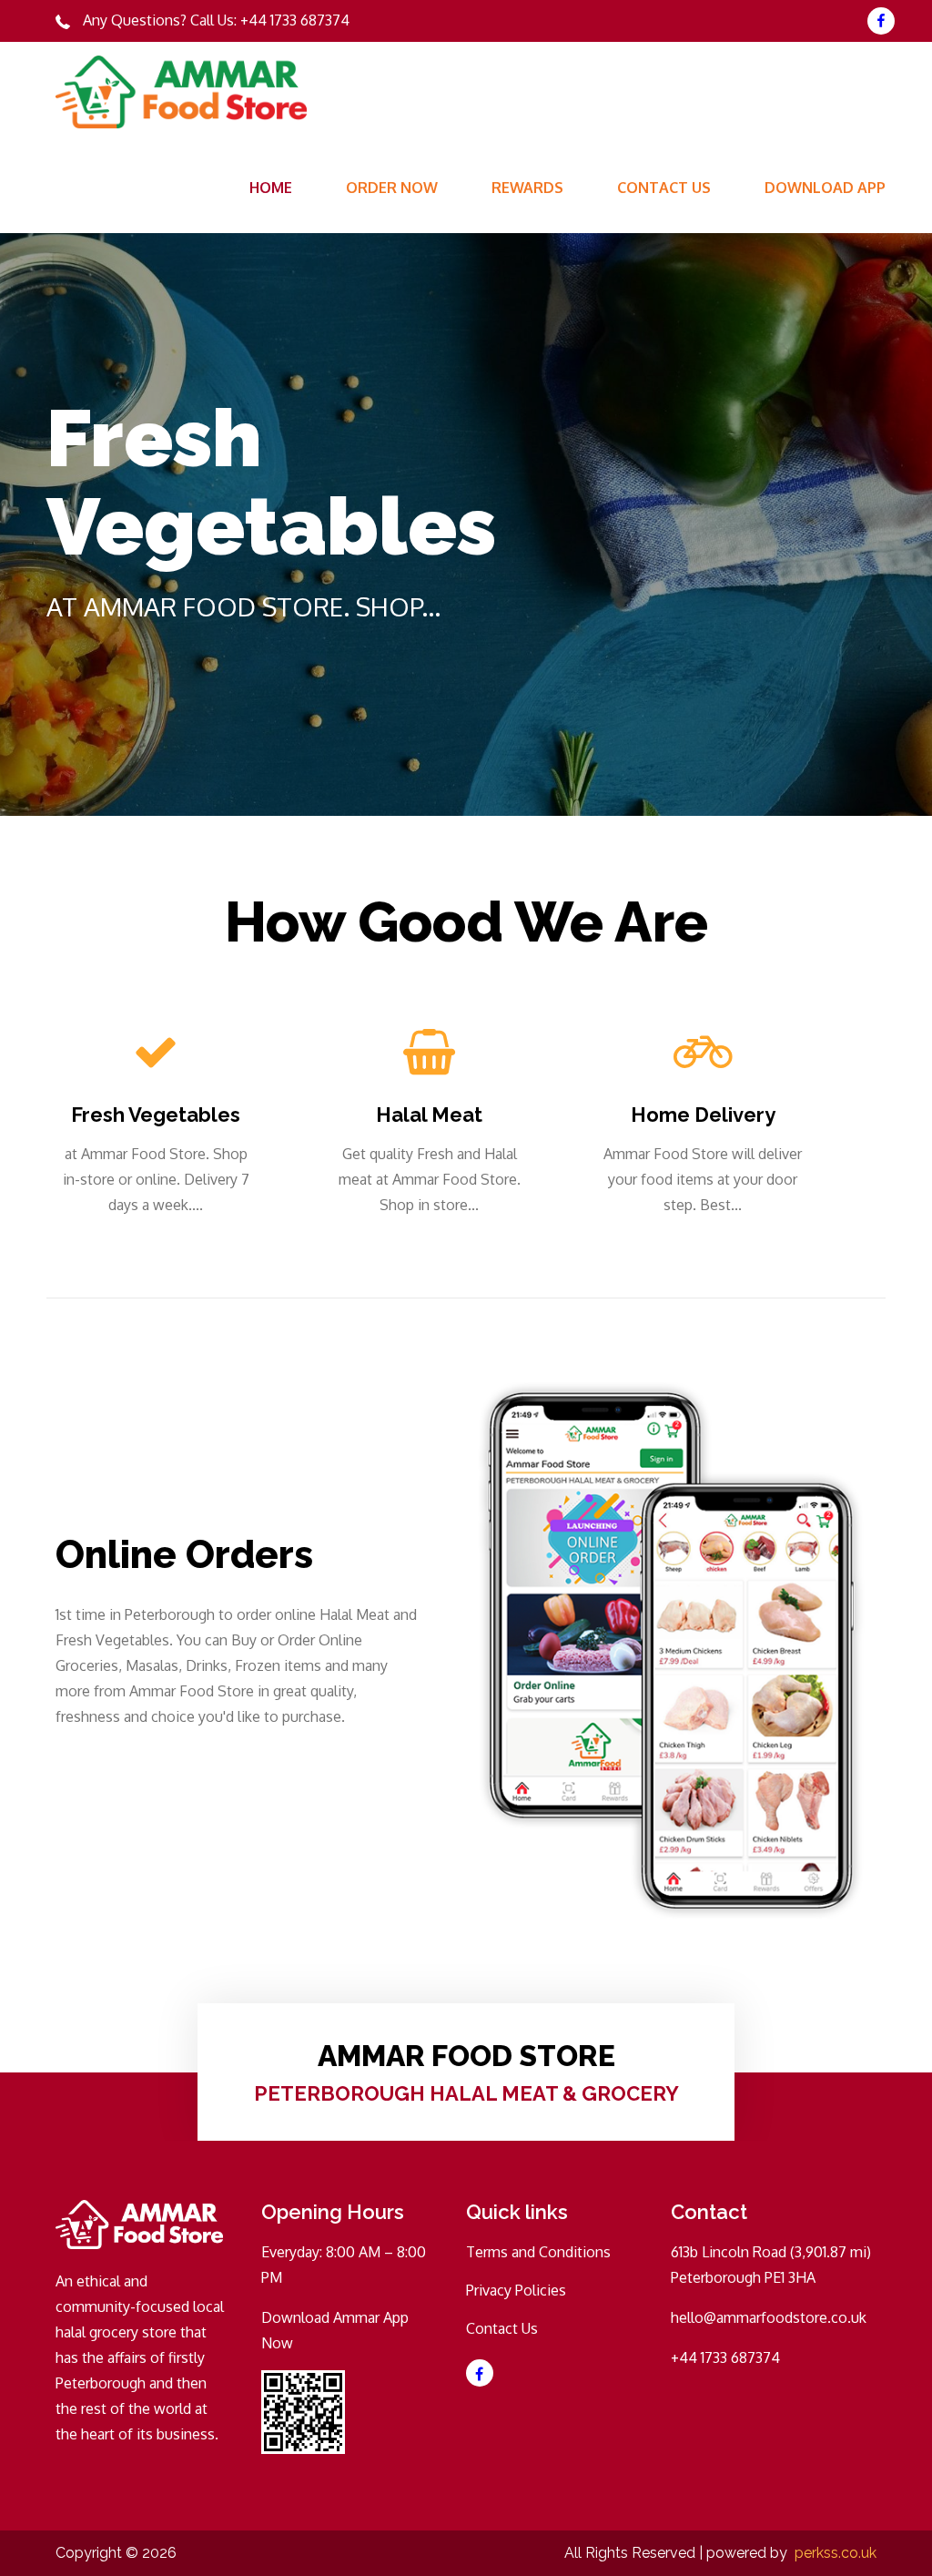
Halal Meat (429, 1115)
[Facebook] (881, 21)
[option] (466, 524)
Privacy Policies (516, 2290)
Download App (825, 188)
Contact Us (664, 188)
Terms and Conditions (538, 2252)
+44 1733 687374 (295, 20)
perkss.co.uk (836, 2553)
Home (271, 188)
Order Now (392, 188)
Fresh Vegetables (156, 1115)
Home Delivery (703, 1115)
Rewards (527, 188)
